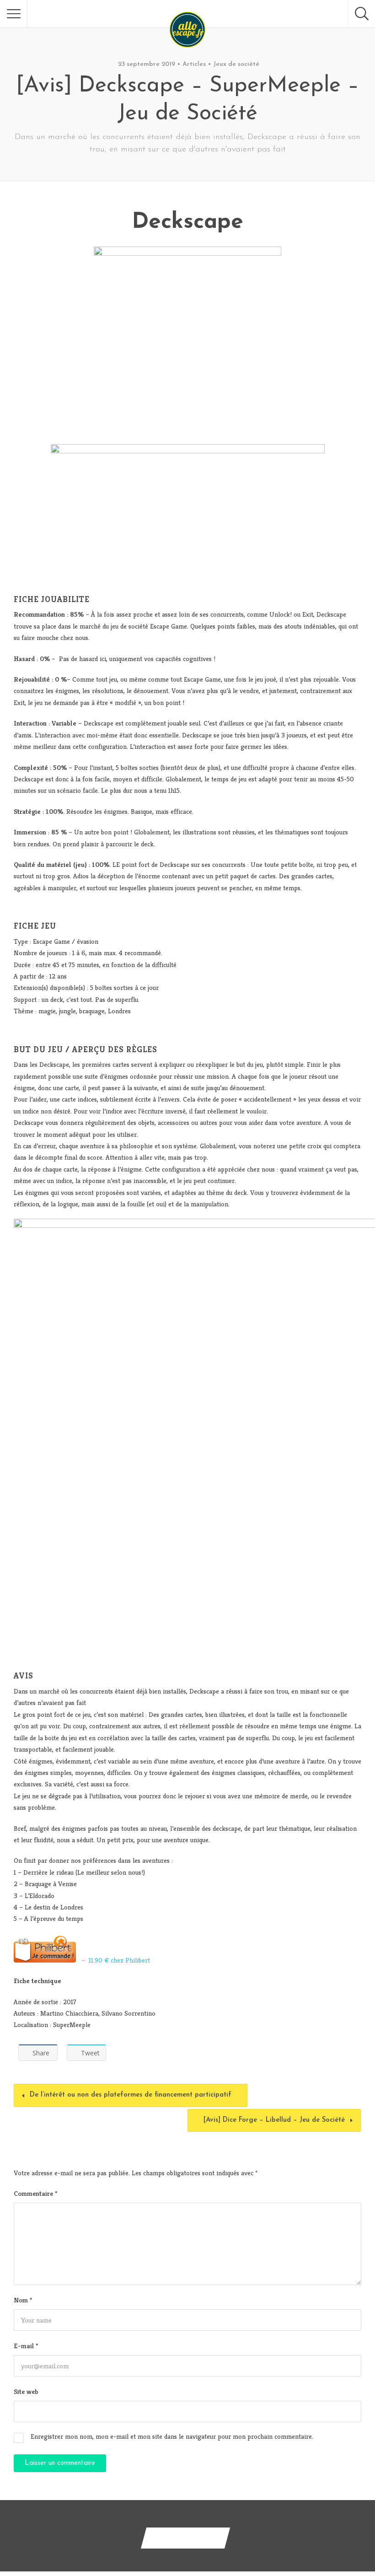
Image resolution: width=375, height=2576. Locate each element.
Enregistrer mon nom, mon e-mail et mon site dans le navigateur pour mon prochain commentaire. (172, 2436)
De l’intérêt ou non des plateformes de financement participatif (131, 2095)
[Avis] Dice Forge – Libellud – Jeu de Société (274, 2120)
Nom (23, 2300)
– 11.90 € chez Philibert (113, 1960)
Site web (26, 2391)
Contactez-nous (185, 2538)
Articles (194, 64)
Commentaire (35, 2193)
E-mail (26, 2346)
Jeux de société (236, 64)
